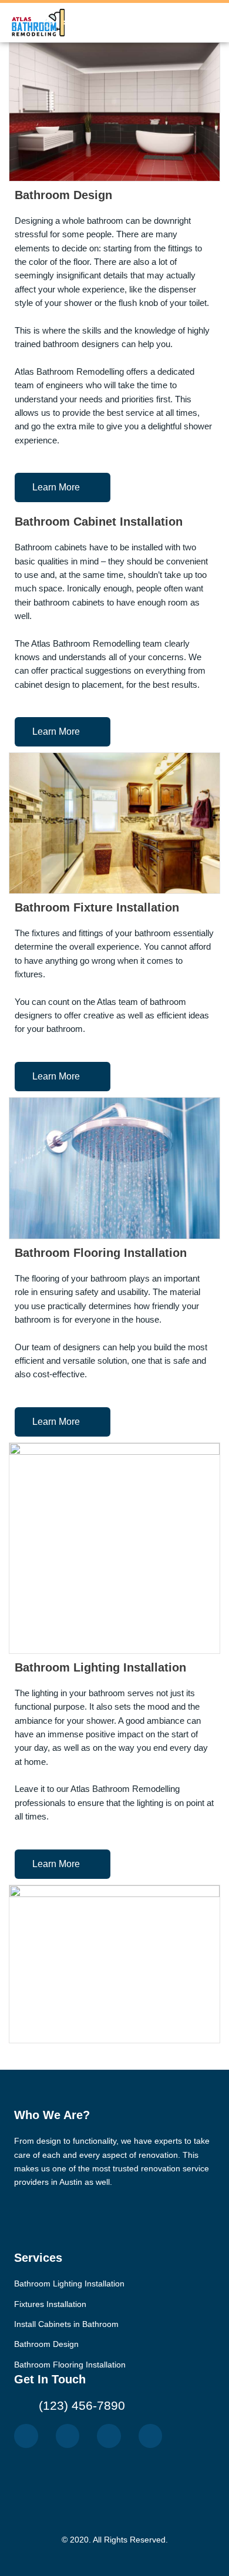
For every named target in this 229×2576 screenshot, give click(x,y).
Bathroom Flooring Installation (101, 1253)
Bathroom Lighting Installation (100, 1667)
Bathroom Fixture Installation (97, 907)
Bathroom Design (63, 195)
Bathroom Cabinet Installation (99, 522)
